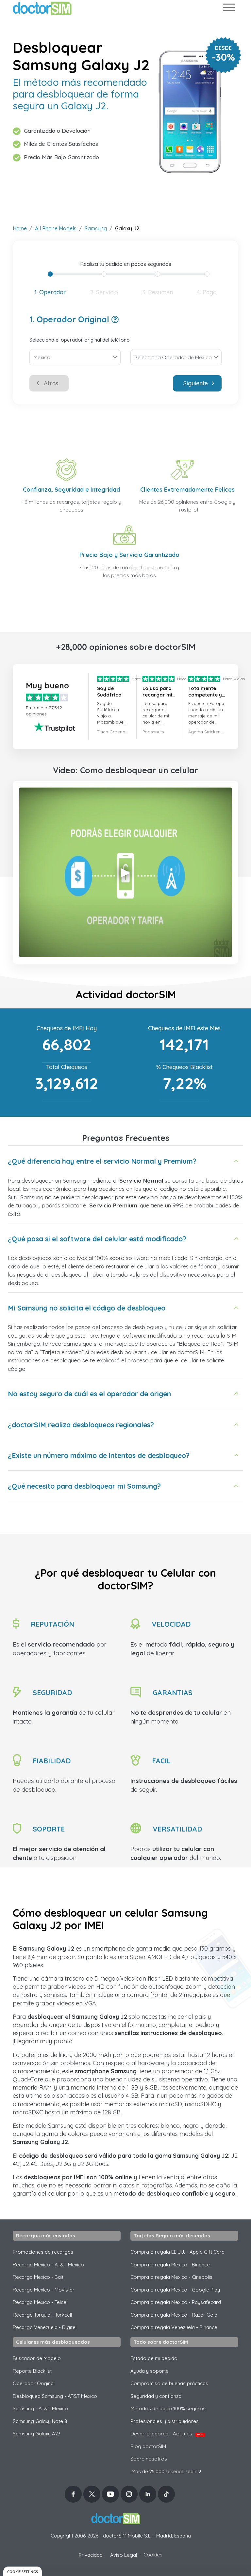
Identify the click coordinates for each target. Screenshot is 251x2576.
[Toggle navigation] (228, 9)
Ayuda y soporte (150, 2371)
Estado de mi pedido (154, 2358)
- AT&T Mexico (40, 2408)
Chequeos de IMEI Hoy (67, 1028)
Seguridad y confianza (156, 2396)
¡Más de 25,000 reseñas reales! (166, 2471)
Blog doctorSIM (148, 2446)
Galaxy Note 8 (40, 2421)
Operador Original (34, 2383)
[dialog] (23, 2571)
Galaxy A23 (37, 2434)
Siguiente (196, 383)
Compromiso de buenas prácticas (169, 2383)
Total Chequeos (67, 1067)
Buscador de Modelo (37, 2358)
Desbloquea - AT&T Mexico (55, 2396)
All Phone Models (56, 228)
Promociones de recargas (43, 2252)
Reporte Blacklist (32, 2371)
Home (20, 228)
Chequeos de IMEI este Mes (184, 1028)
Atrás (51, 383)
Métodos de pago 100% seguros (168, 2408)
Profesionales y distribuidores (165, 2421)
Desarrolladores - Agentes (167, 2434)
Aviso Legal (124, 2555)
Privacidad (91, 2555)
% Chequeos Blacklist (184, 1067)
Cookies (153, 2555)
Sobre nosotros (149, 2459)
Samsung (96, 228)
